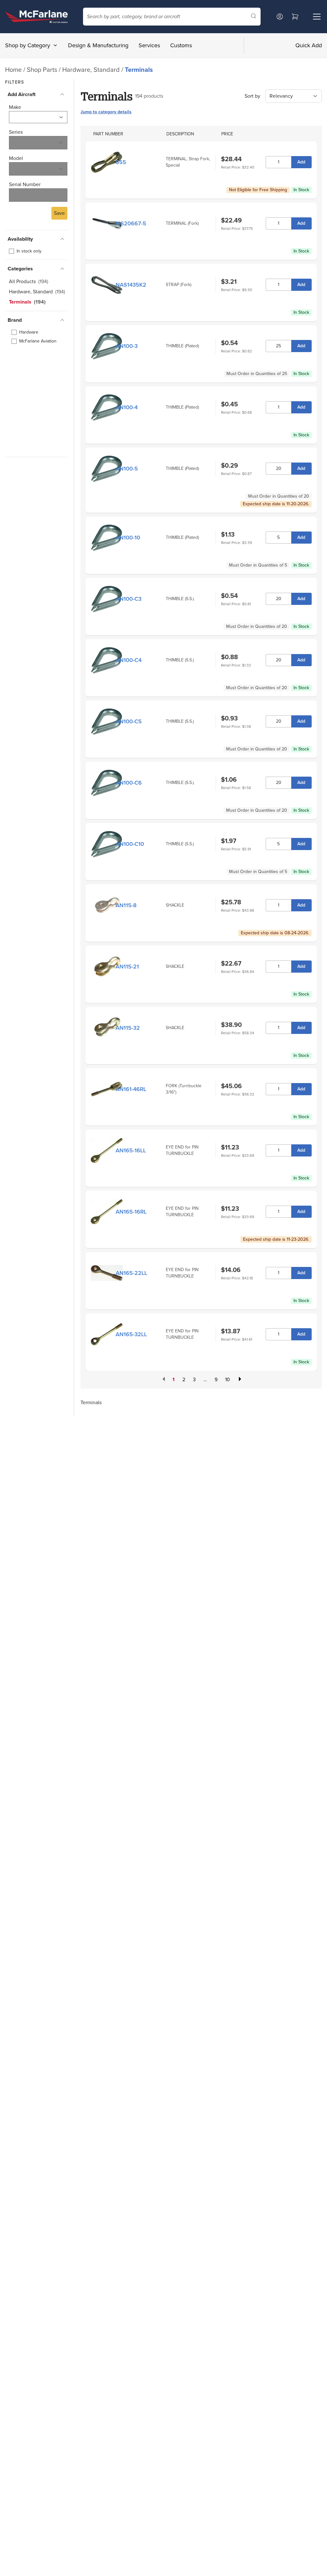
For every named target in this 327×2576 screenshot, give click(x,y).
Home (13, 70)
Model (16, 158)
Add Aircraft (22, 94)
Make (15, 107)
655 (121, 162)
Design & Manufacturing (98, 45)
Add (301, 162)
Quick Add (309, 45)
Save (59, 213)
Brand (15, 320)
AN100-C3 (129, 599)
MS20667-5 (131, 223)
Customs (181, 45)
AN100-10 (128, 538)
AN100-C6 (129, 783)
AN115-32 (128, 1028)
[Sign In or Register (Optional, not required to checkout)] (280, 17)
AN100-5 (127, 469)
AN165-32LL (131, 1334)
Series (16, 132)
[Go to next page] (239, 1380)
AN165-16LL (131, 1150)
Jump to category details (106, 112)
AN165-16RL (131, 1212)
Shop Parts (42, 70)
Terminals (139, 70)
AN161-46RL (131, 1089)
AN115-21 (127, 967)
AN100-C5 (129, 721)
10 (228, 1379)
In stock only (29, 251)
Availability (20, 239)
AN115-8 (126, 905)
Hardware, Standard (92, 70)
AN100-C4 (129, 660)
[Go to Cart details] (295, 17)
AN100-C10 (130, 844)
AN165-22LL (131, 1273)
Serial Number (25, 184)
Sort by (252, 96)
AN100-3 (127, 346)
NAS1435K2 (131, 285)
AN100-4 (127, 407)
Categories (20, 269)
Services (149, 45)
